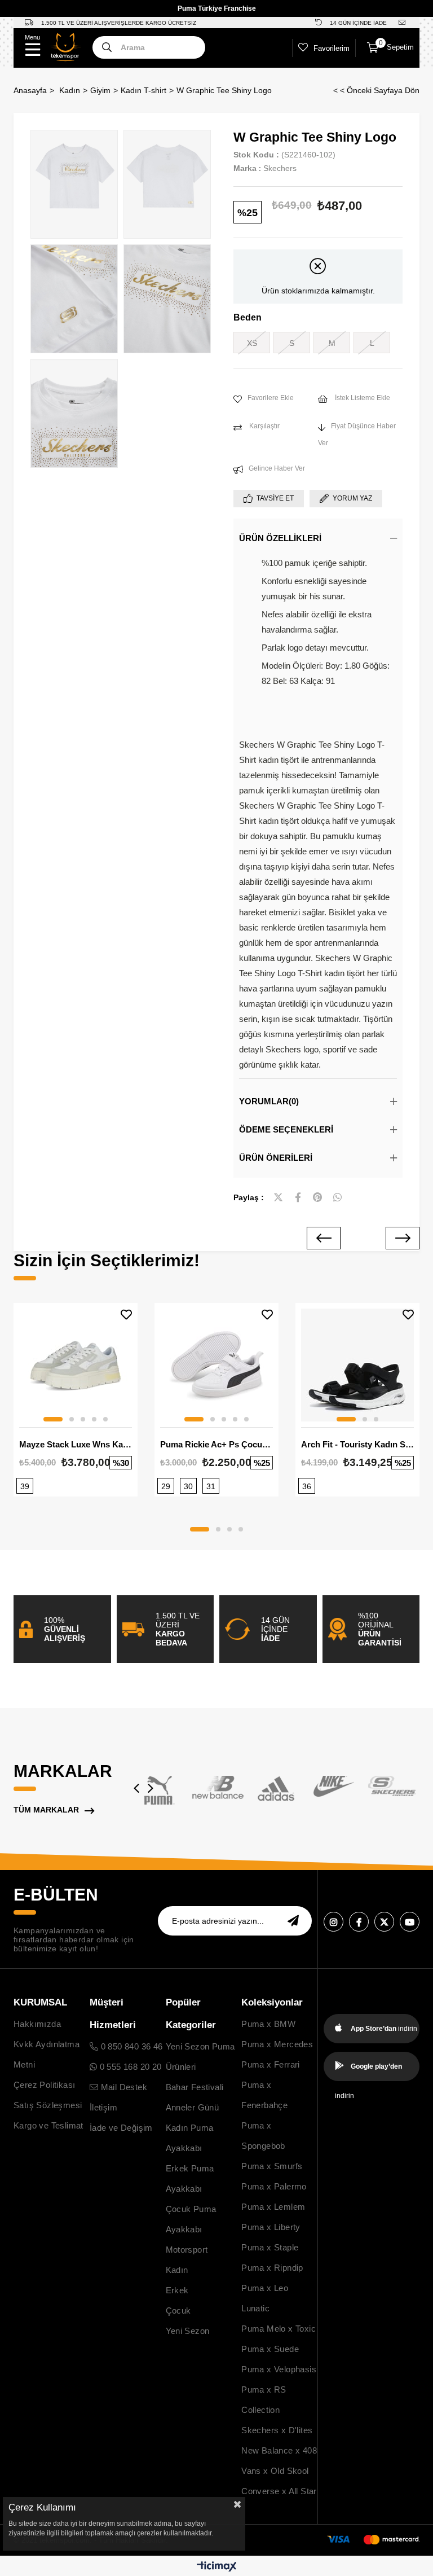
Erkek (177, 2290)
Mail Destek (123, 2087)
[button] (53, 1419)
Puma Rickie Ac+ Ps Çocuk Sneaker (216, 1444)
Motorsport (187, 2250)
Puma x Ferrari (271, 2064)
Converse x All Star (279, 2491)
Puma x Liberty (271, 2227)
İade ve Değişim (121, 2128)
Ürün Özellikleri (280, 538)
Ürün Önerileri (276, 1158)
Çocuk (178, 2310)
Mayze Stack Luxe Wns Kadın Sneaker (76, 1444)
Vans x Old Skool (275, 2471)
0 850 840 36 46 (130, 2046)
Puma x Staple (270, 2247)
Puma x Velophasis (279, 2369)
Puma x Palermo (274, 2186)
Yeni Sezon (188, 2331)
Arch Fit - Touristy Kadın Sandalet (357, 1444)
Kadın (177, 2270)
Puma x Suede (270, 2349)
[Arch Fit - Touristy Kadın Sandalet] (357, 1365)
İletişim (103, 2107)
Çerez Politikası (44, 2085)
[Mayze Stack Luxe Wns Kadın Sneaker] (76, 1365)
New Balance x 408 (279, 2450)
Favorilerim (332, 48)
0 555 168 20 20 (129, 2067)
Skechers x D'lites (277, 2430)
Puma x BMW (268, 2024)
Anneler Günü (193, 2107)
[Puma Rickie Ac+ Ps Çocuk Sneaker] (216, 1365)
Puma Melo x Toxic (279, 2329)
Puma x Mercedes (277, 2044)
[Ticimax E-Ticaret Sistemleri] (217, 2567)
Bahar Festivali (195, 2087)
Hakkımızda (37, 2024)
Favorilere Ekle (126, 1315)
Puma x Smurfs (272, 2166)
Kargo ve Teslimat (48, 2125)
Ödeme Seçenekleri (286, 1129)
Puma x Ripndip (272, 2268)
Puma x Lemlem (273, 2207)
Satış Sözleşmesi (48, 2105)
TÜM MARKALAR (46, 1810)
